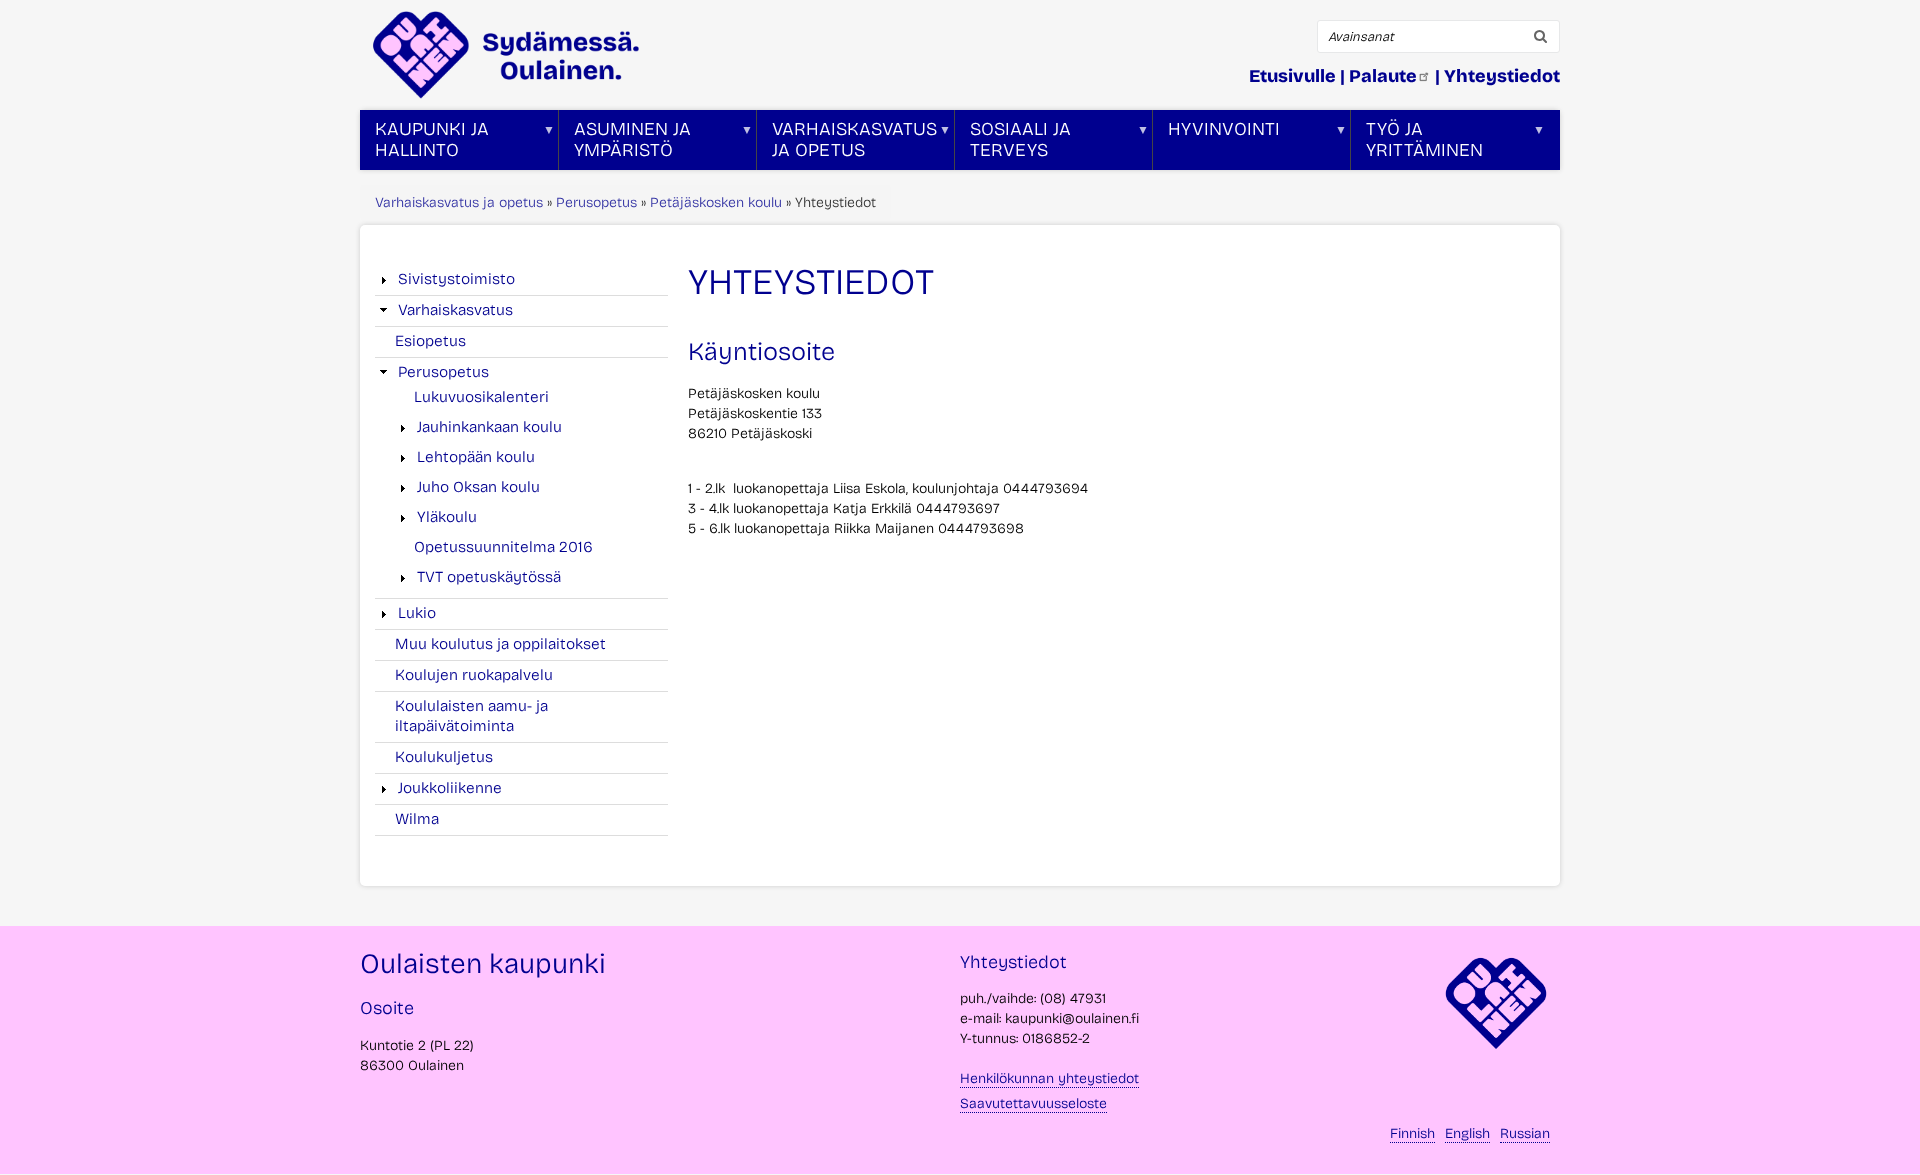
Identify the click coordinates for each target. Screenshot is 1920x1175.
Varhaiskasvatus (455, 310)
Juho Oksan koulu (478, 487)
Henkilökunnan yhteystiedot (1049, 1078)
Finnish (1412, 1133)
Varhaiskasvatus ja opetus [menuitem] (847, 144)
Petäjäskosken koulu (716, 202)
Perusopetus (596, 202)
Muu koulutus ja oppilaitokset (500, 644)
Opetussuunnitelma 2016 (503, 547)
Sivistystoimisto (456, 279)
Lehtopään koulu (476, 457)
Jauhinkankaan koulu (489, 427)
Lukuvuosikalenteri (481, 397)
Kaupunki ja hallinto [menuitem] (424, 144)
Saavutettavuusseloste (1033, 1103)
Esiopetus (430, 341)
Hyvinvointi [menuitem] (1216, 144)
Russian (1525, 1133)
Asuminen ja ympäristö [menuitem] (625, 144)
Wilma (417, 819)
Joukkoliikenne (450, 788)
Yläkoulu (447, 517)
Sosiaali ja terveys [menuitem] (1013, 144)
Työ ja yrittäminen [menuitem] (1417, 144)
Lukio (417, 613)
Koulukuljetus (444, 757)
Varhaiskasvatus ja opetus (459, 202)
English (1467, 1133)
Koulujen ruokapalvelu (474, 675)
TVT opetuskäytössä (489, 577)
